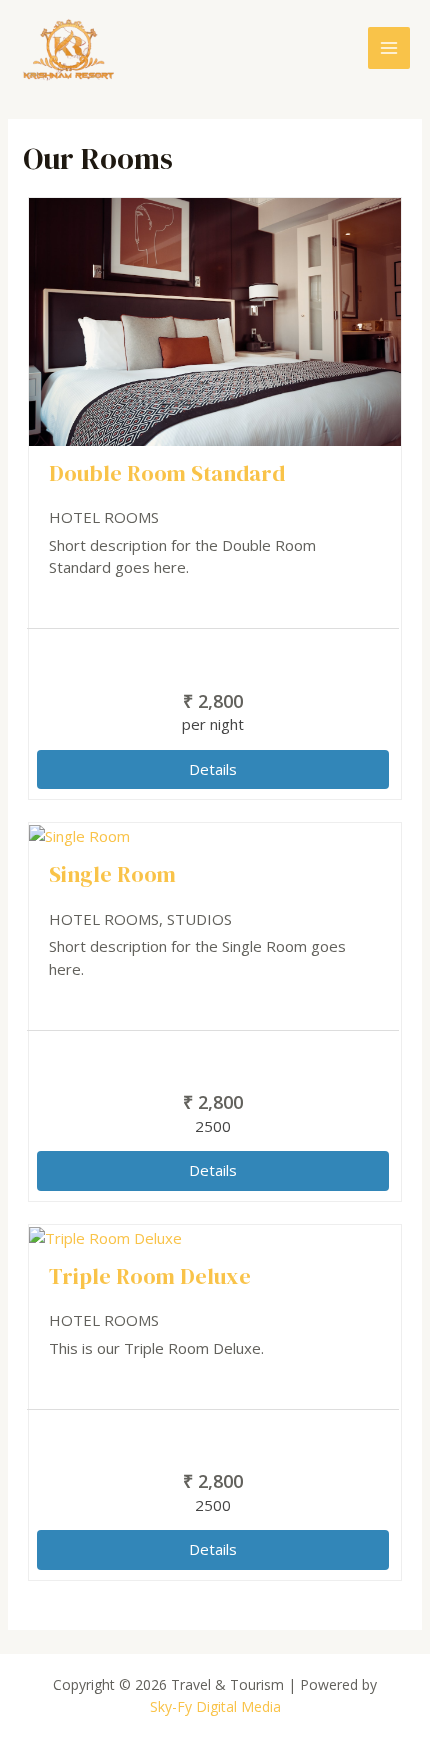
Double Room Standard (167, 473)
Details (213, 769)
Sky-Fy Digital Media (215, 1706)
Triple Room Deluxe (150, 1276)
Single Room (112, 874)
